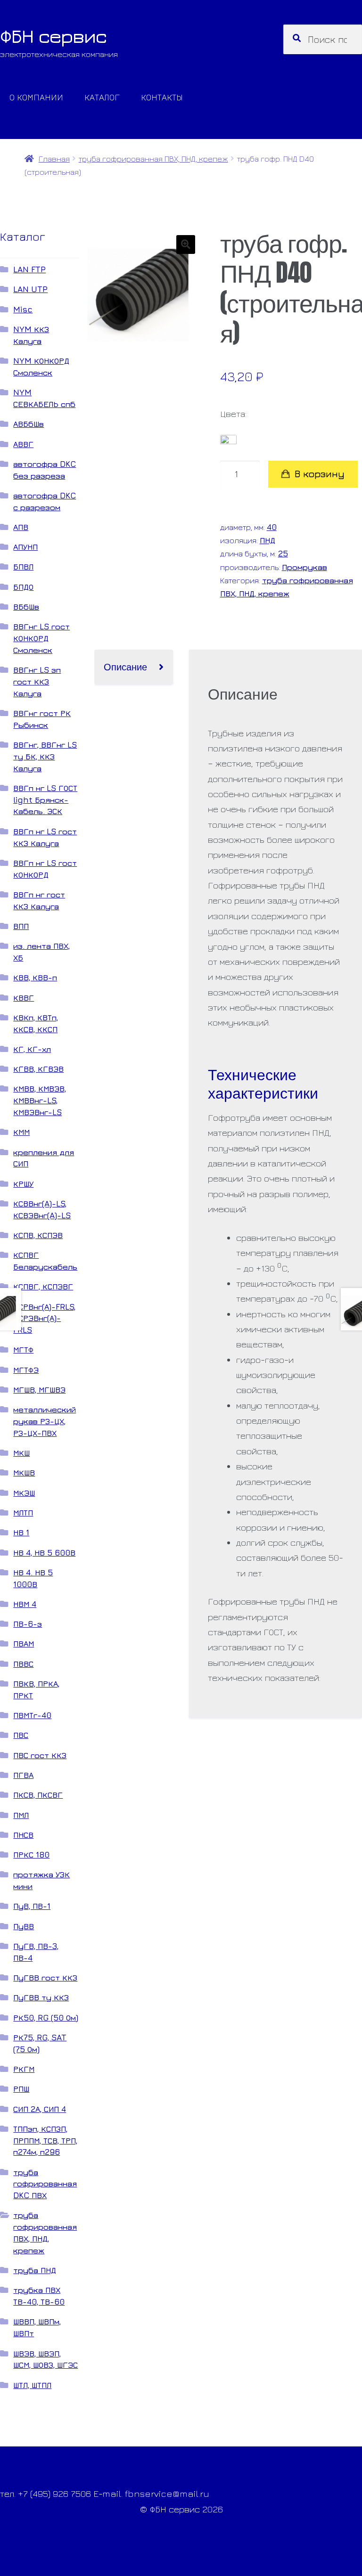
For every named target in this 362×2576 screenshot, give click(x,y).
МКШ (21, 1453)
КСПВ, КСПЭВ (38, 1235)
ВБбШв (26, 607)
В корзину (320, 474)
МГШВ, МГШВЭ (39, 1390)
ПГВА (23, 1775)
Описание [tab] (125, 666)
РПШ (21, 2089)
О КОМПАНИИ (36, 97)
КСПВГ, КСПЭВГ (43, 1286)
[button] (186, 245)
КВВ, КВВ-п (35, 977)
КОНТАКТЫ (162, 97)
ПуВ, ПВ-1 (32, 1906)
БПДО (23, 587)
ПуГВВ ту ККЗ (41, 1997)
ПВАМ (24, 1643)
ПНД (267, 540)
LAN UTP (30, 289)
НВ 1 (21, 1532)
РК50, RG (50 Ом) (46, 2018)
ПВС (21, 1735)
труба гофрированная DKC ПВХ (45, 2184)
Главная (54, 159)
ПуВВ (24, 1926)
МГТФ (23, 1349)
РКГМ (24, 2069)
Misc (23, 309)
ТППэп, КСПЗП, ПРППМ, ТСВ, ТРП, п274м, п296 (45, 2140)
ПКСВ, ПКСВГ (38, 1795)
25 (283, 553)
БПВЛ (23, 567)
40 (272, 527)
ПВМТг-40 (32, 1715)
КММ (21, 1132)
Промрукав (304, 567)
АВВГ (23, 444)
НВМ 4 (25, 1604)
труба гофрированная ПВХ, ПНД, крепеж (153, 159)
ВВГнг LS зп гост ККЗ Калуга (37, 681)
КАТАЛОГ (102, 97)
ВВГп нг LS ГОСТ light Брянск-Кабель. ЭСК (45, 800)
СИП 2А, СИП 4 (40, 2109)
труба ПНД (35, 2270)
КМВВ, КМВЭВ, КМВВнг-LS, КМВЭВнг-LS (40, 1100)
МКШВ (24, 1472)
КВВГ (24, 998)
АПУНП (25, 547)
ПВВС (23, 1664)
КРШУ (23, 1184)
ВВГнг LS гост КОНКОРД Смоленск (41, 638)
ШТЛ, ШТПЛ (32, 2385)
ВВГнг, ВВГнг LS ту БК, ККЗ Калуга (45, 756)
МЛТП (23, 1512)
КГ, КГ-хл (32, 1049)
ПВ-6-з (28, 1624)
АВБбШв (29, 424)
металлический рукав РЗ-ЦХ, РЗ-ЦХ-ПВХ (45, 1421)
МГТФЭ (26, 1370)
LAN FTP (29, 269)
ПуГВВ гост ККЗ (45, 1977)
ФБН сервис (53, 36)
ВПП (21, 926)
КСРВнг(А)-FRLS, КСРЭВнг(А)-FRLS (44, 1318)
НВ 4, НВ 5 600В (44, 1553)
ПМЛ (21, 1815)
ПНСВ (23, 1835)
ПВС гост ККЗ (40, 1755)
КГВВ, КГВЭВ (38, 1069)
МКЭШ (24, 1493)
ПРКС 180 (31, 1855)
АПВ (21, 527)
